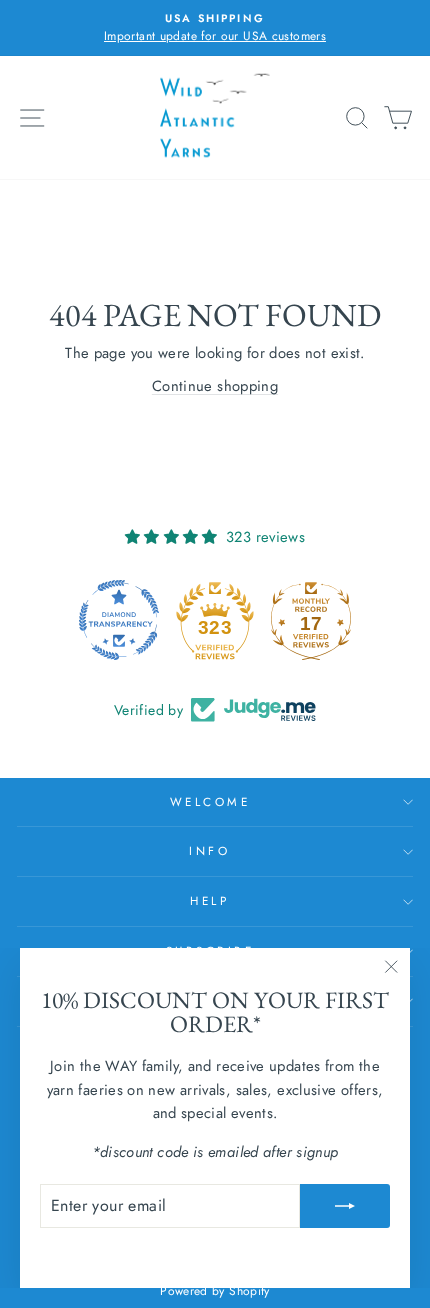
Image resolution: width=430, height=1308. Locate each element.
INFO (209, 850)
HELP (209, 900)
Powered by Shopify (215, 1291)
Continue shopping (215, 386)
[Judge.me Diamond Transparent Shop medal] (114, 620)
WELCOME (210, 801)
